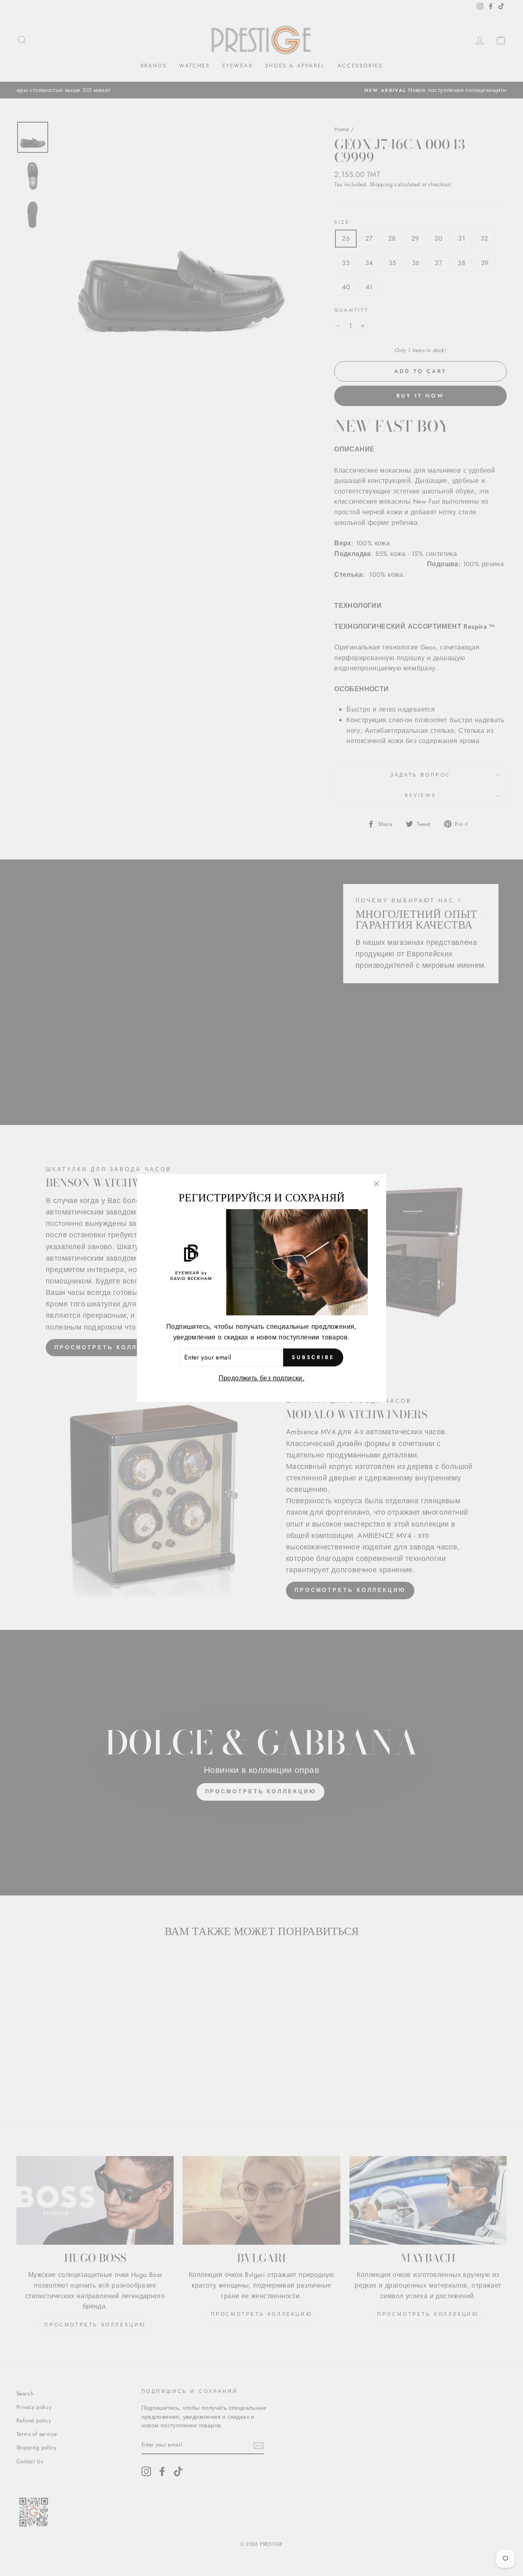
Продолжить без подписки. (262, 1378)
